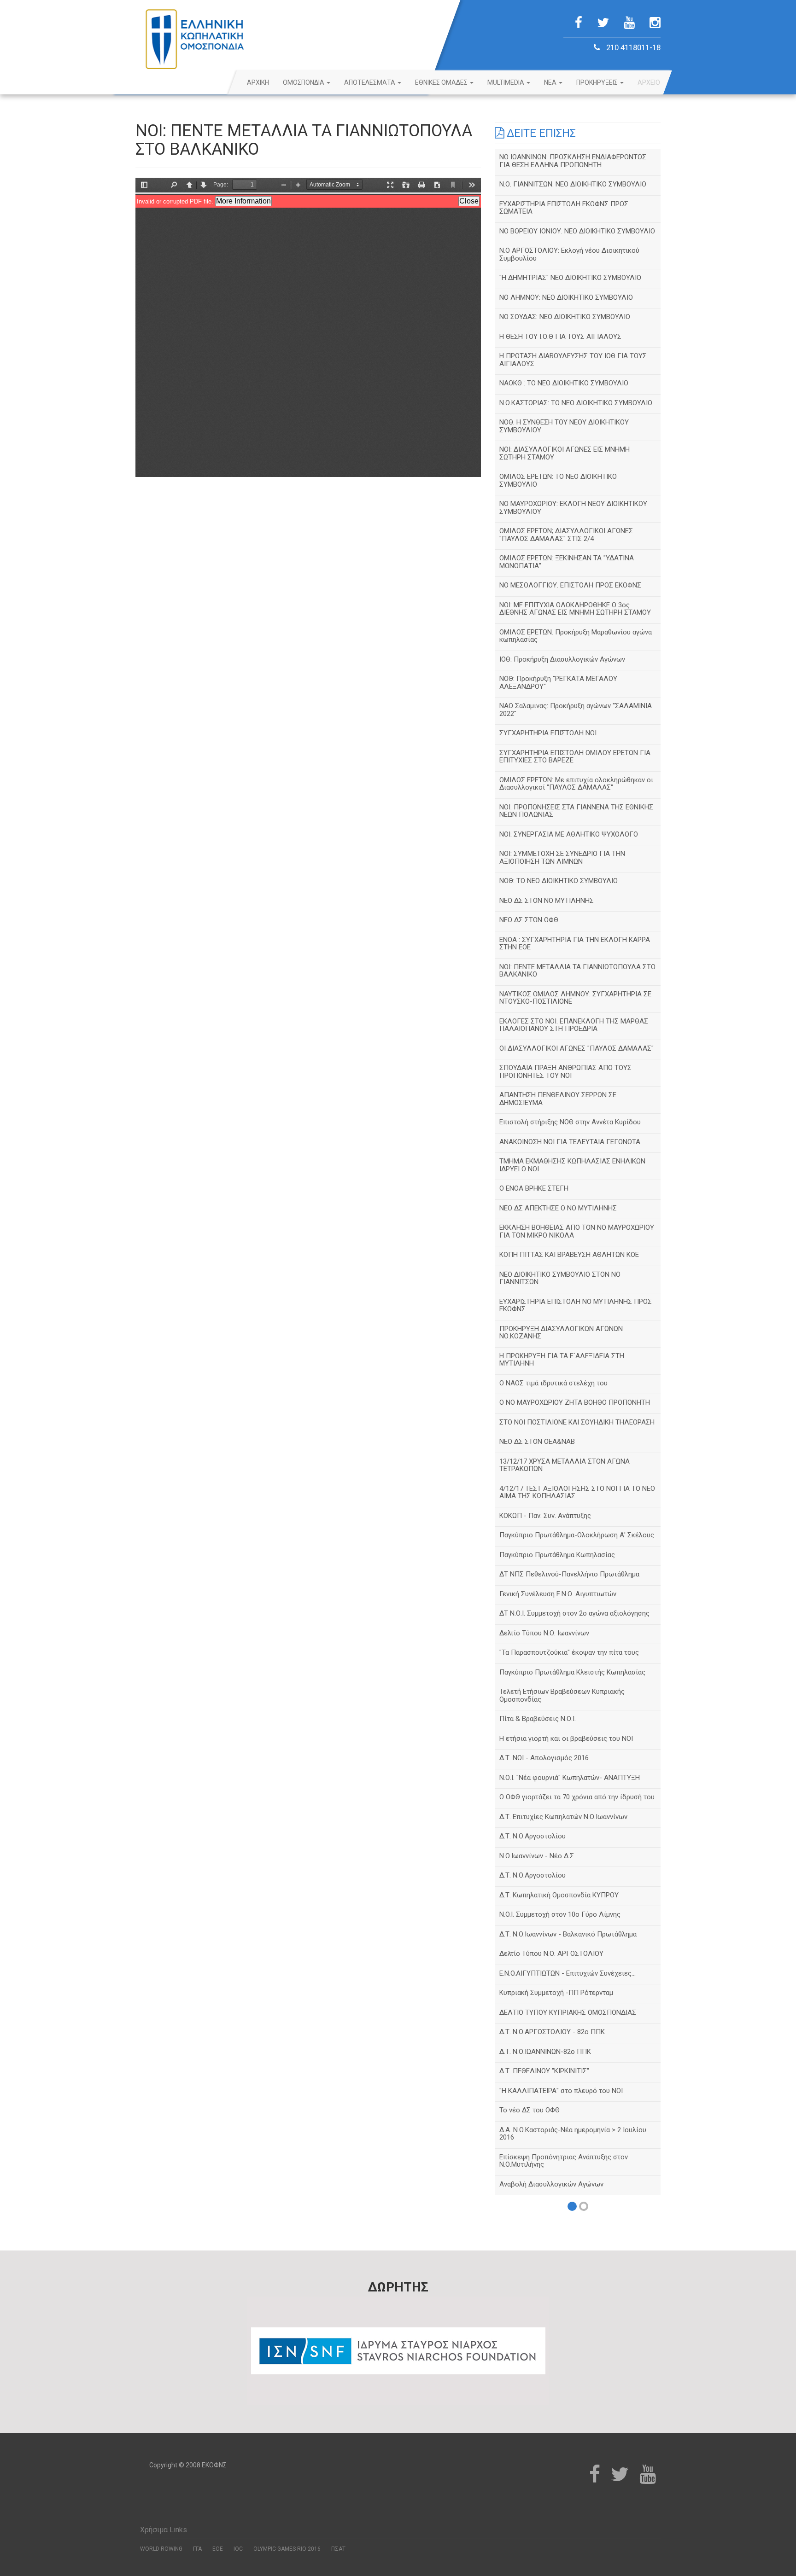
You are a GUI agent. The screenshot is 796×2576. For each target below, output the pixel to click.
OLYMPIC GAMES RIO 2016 (287, 2549)
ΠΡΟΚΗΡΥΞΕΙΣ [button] (598, 82)
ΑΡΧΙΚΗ (258, 82)
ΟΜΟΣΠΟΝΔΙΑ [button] (304, 82)
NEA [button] (551, 82)
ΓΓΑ (197, 2549)
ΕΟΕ (218, 2549)
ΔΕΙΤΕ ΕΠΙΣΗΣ (540, 133)
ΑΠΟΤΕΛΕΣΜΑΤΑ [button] (370, 82)
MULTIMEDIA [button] (506, 82)
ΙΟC (238, 2549)
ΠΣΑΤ (338, 2549)
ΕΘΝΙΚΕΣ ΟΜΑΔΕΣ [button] (442, 82)
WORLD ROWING (161, 2549)
